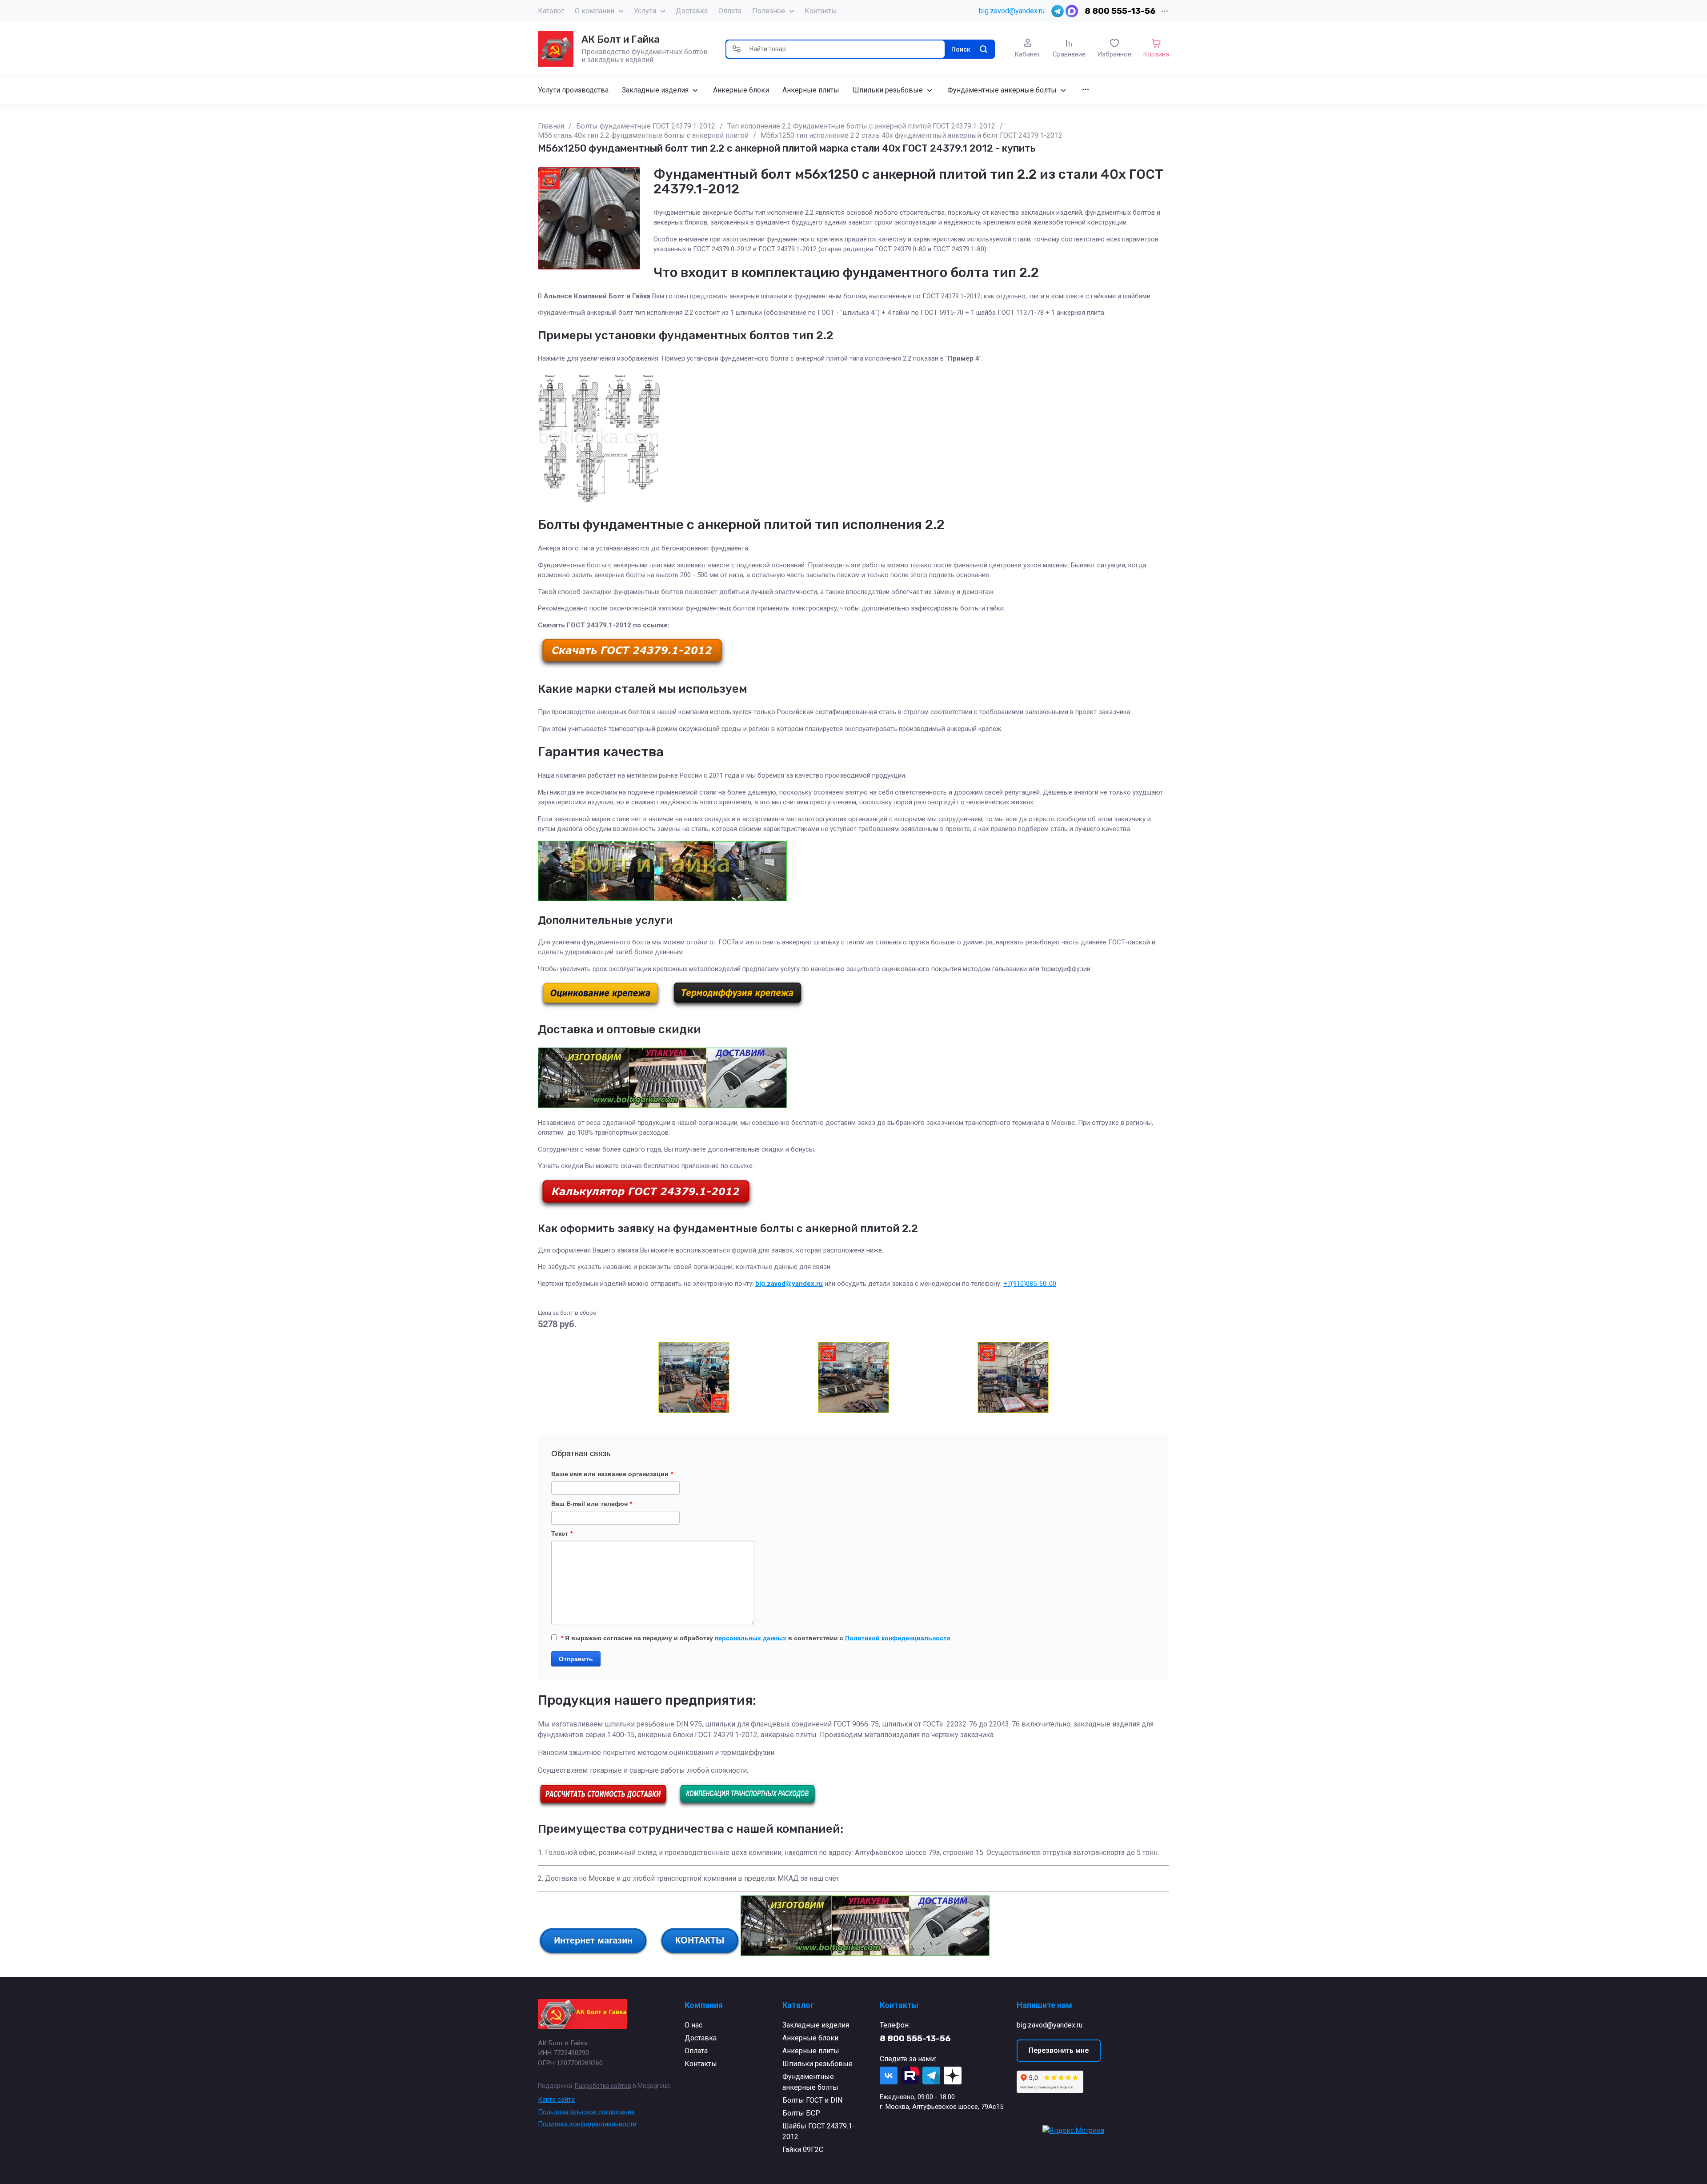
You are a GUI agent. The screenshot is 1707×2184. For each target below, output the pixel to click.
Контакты (821, 11)
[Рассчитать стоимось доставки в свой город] (603, 1806)
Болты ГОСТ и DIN (812, 2100)
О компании (595, 11)
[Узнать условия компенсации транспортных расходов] (747, 1806)
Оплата (730, 11)
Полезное (769, 11)
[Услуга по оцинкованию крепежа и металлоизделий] (601, 1007)
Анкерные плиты (811, 2051)
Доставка (692, 11)
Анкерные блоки (810, 2038)
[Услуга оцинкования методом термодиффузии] (737, 1007)
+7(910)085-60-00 (1030, 1284)
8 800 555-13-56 (1120, 11)
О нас (693, 2025)
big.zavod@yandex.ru (1012, 11)
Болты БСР (801, 2113)
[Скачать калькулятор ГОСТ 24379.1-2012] (646, 1207)
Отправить (576, 1659)
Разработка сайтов (603, 2086)
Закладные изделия (816, 2025)
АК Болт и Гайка (621, 39)
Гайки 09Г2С (803, 2150)
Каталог (551, 11)
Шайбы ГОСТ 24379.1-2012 (819, 2131)
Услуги (645, 11)
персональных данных (751, 1638)
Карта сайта (556, 2100)
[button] (737, 49)
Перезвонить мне (1059, 2050)
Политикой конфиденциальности (898, 1638)
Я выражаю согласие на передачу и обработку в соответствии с (756, 1638)
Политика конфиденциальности (587, 2124)
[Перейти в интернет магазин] (593, 1953)
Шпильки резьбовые (817, 2064)
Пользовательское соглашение (586, 2112)
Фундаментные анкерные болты (810, 2082)
